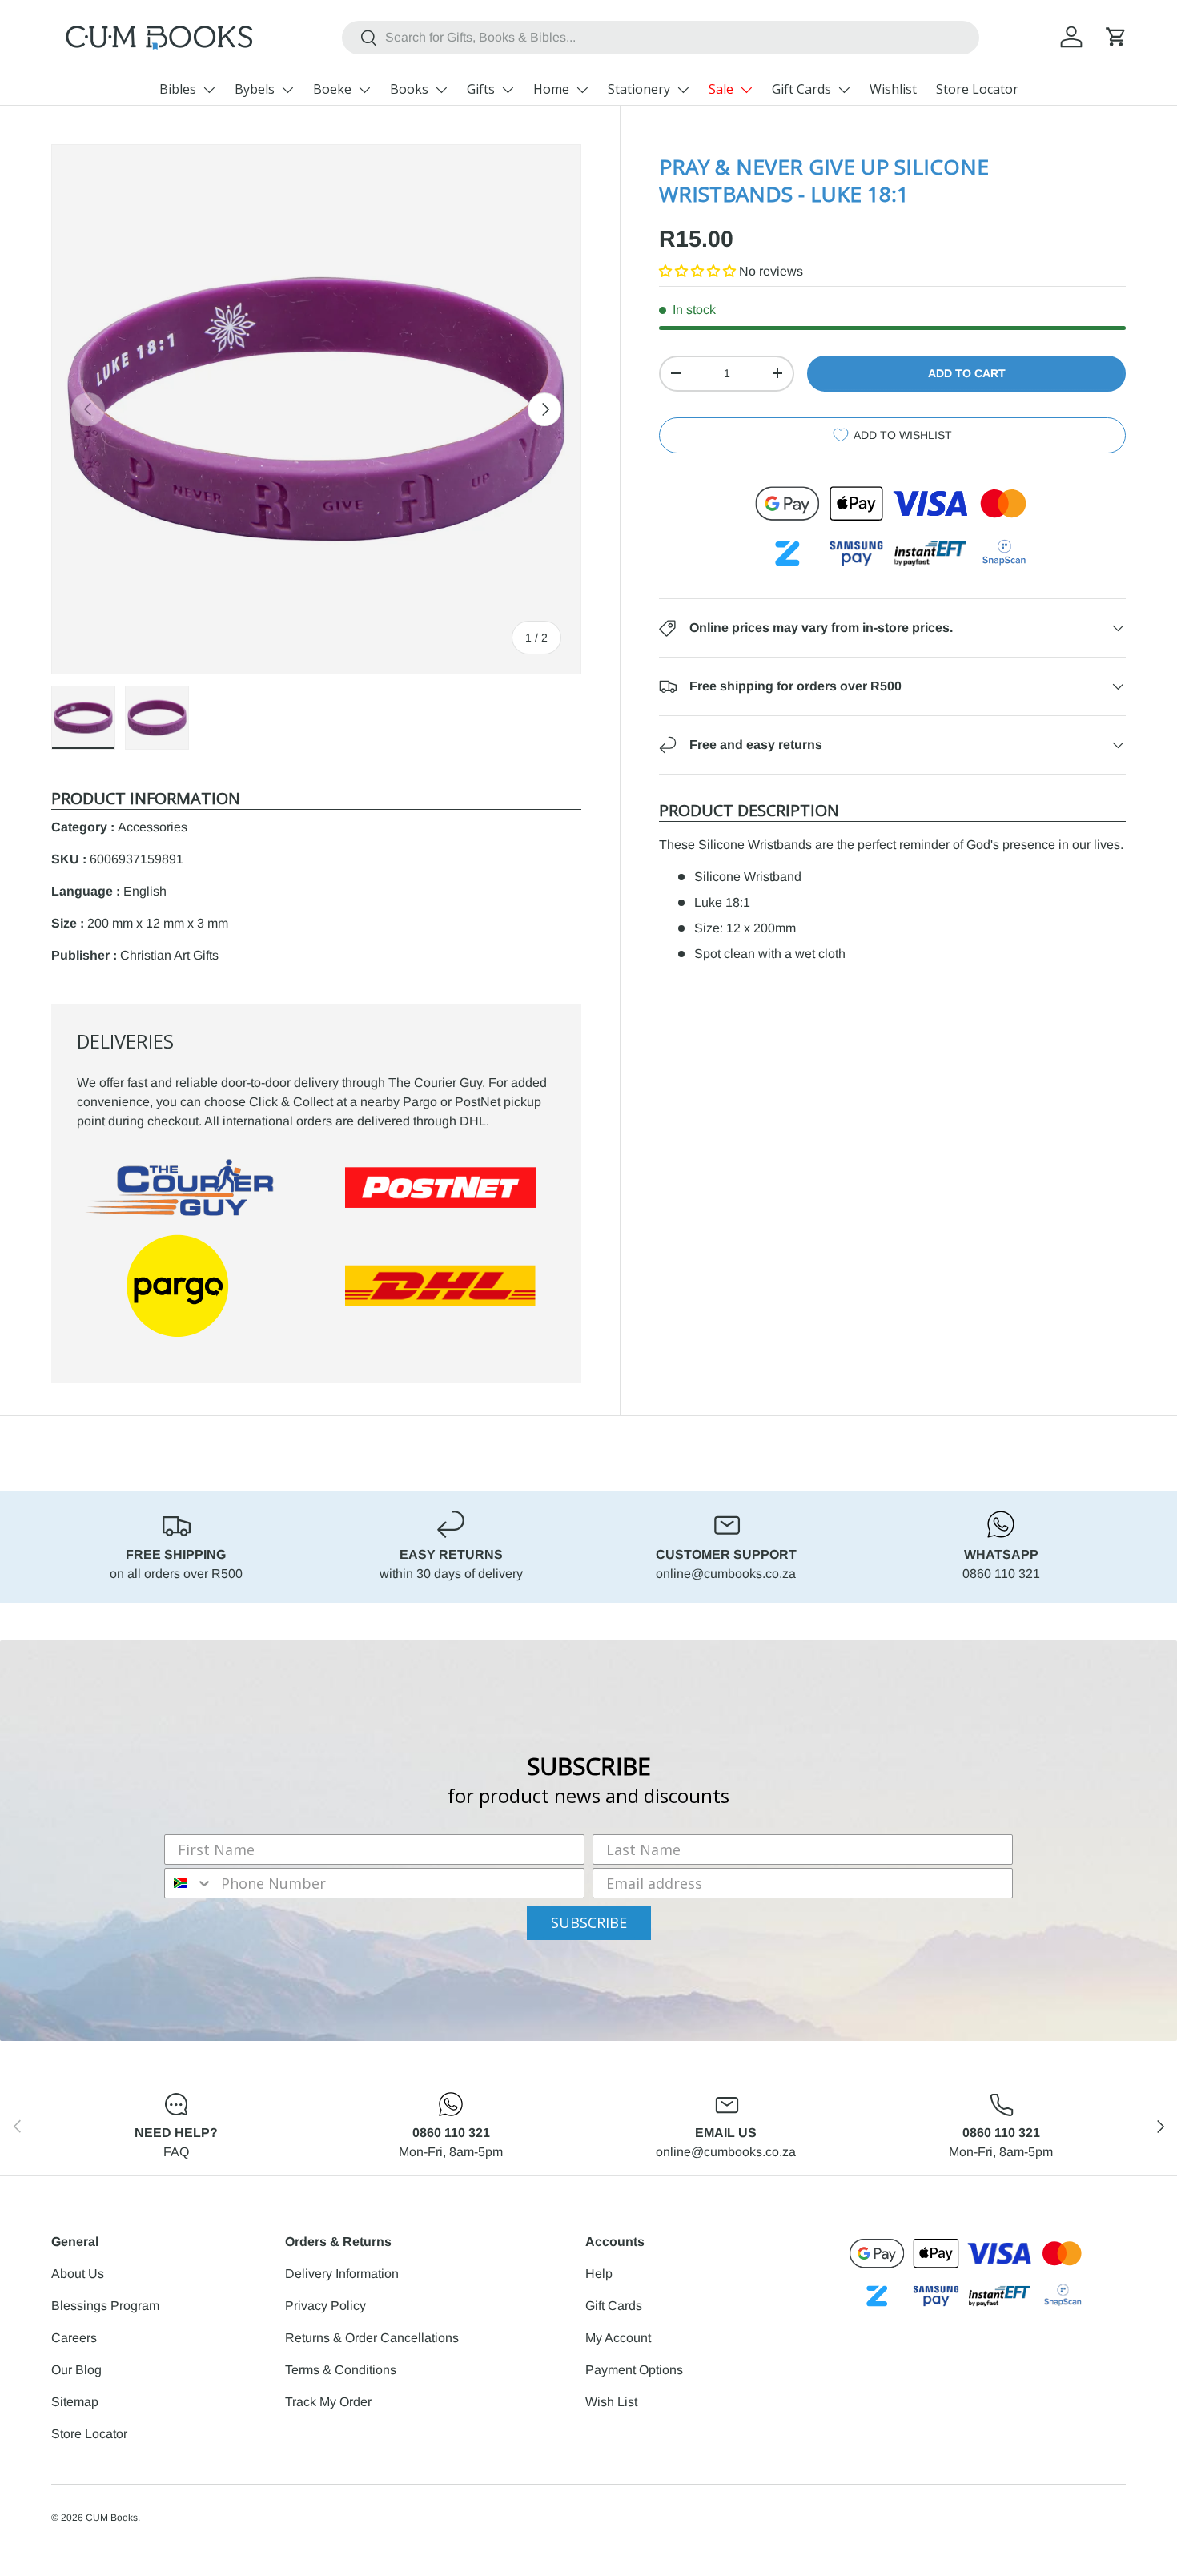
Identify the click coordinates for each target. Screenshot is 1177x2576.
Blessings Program (105, 2306)
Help (599, 2274)
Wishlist (893, 89)
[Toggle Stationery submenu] (683, 90)
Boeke (332, 89)
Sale (721, 89)
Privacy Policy (325, 2306)
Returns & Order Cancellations (372, 2338)
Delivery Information (342, 2274)
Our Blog (76, 2370)
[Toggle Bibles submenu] (209, 90)
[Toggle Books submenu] (441, 90)
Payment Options (634, 2370)
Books (409, 89)
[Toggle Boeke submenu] (364, 90)
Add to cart (967, 373)
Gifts (481, 89)
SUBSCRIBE (589, 1922)
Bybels (255, 89)
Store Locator (977, 89)
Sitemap (75, 2402)
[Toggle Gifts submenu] (508, 90)
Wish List (611, 2402)
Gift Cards (801, 89)
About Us (78, 2274)
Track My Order (328, 2402)
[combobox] (660, 38)
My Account (618, 2338)
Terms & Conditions (341, 2370)
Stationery (639, 89)
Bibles (178, 89)
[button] (1116, 37)
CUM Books (112, 2518)
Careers (74, 2338)
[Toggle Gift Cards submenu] (844, 90)
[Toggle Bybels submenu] (287, 90)
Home (551, 89)
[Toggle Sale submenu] (746, 90)
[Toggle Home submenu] (582, 90)
